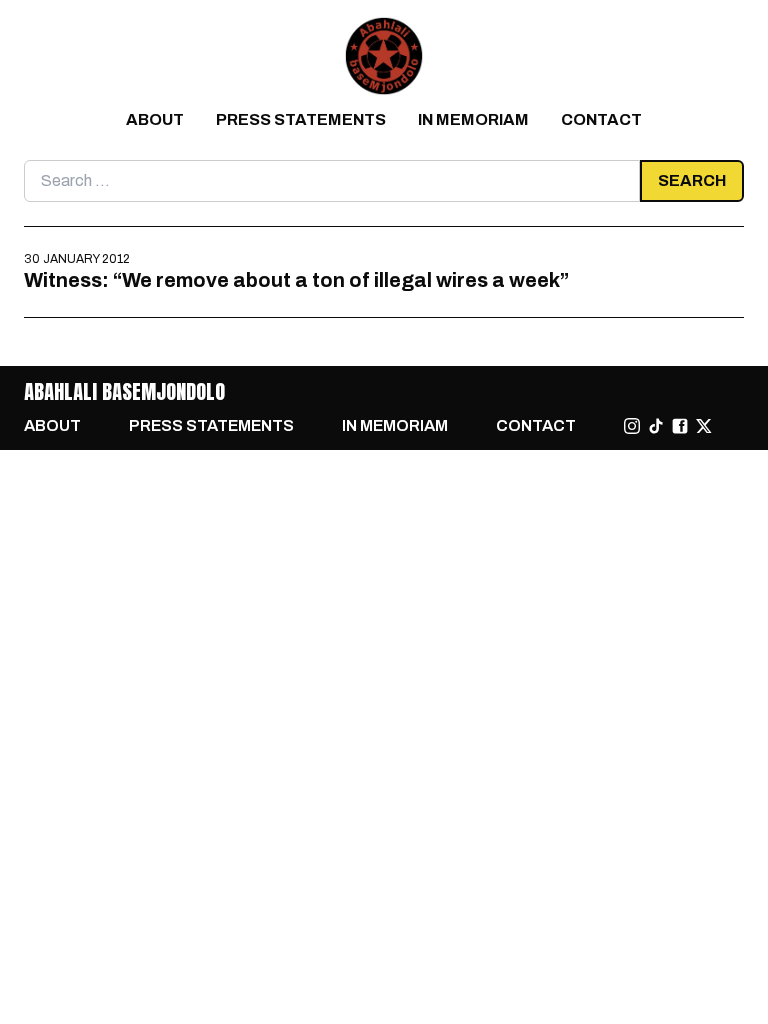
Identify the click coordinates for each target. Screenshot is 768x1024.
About (155, 119)
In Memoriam (473, 119)
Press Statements (301, 119)
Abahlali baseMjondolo (124, 391)
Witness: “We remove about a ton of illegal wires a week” (296, 280)
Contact (601, 119)
